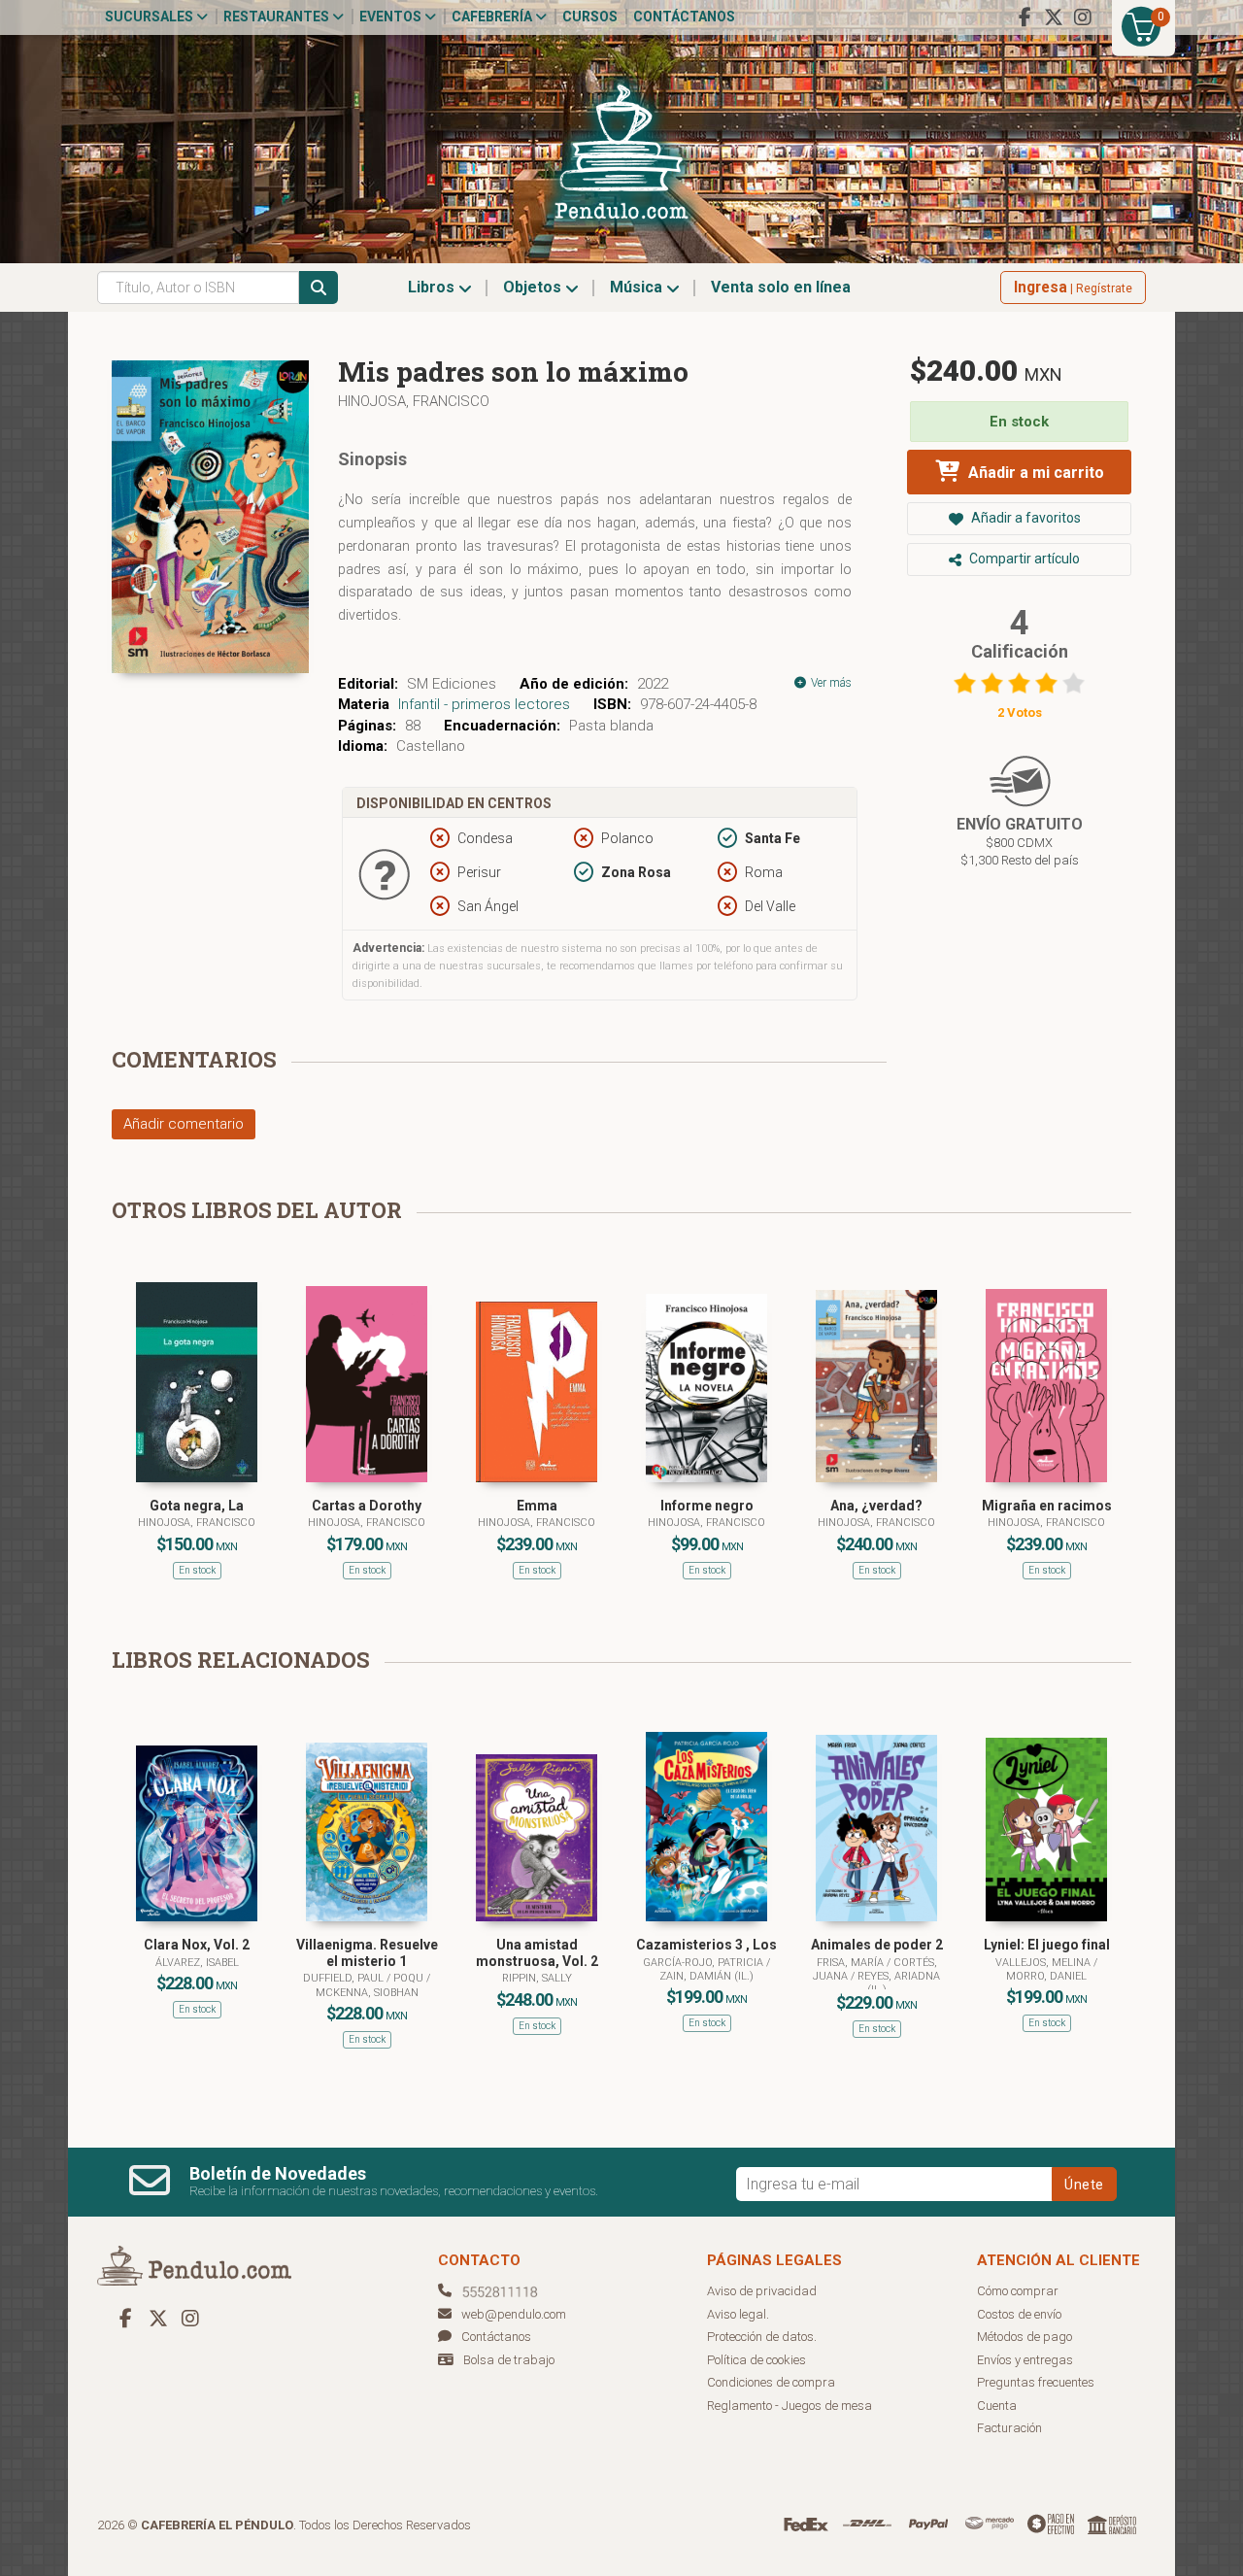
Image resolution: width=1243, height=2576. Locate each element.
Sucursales (151, 17)
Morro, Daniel (1046, 1976)
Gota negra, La (197, 1506)
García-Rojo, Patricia (705, 1963)
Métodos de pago (1025, 2337)
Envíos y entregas (1025, 2360)
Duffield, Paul (345, 1978)
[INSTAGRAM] (1083, 17)
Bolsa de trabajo (509, 2360)
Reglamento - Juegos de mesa (789, 2406)
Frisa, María (852, 1963)
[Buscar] (319, 288)
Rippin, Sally (537, 1978)
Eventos (392, 17)
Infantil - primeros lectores (484, 704)
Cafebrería (493, 17)
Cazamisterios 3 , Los (706, 1945)
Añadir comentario (184, 1124)
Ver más (830, 683)
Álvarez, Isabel (197, 1963)
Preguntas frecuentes (1036, 2382)
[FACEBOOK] (1025, 17)
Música (638, 287)
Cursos (590, 17)
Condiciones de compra (771, 2382)
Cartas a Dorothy (367, 1506)
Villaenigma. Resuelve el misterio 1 (367, 1953)
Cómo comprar (1018, 2291)
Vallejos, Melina (1044, 1963)
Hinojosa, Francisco (414, 401)
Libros (433, 287)
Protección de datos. (762, 2337)
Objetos (534, 287)
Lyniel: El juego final (1047, 1945)
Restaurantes (278, 17)
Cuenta (997, 2406)
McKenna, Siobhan (367, 1993)
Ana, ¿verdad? (876, 1506)
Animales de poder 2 (877, 1945)
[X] (1054, 17)
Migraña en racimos (1047, 1506)
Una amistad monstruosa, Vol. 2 (537, 1953)
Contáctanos (684, 17)
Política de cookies (756, 2360)
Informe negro (707, 1506)
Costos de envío (1019, 2314)
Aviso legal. (738, 2314)
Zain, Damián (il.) (706, 1976)
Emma (537, 1506)
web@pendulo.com (514, 2314)
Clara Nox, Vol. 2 (197, 1945)
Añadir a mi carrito (1034, 473)
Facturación (1009, 2428)
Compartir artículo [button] (1023, 559)
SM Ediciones (452, 684)
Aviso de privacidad (762, 2291)
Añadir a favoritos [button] (1025, 518)
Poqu (410, 1978)
